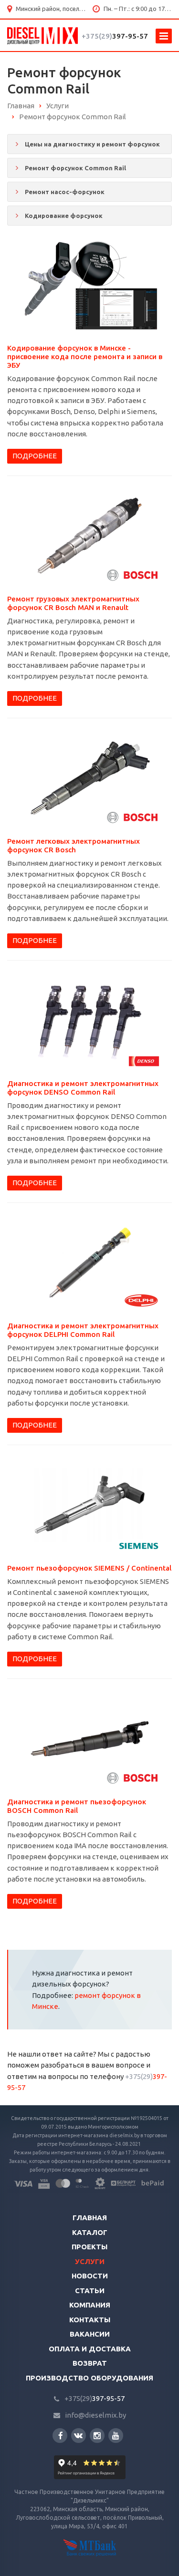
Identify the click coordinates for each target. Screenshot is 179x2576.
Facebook (60, 2436)
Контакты (90, 2320)
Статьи (90, 2291)
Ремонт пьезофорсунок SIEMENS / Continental (89, 1568)
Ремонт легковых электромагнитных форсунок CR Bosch (74, 845)
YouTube (116, 2436)
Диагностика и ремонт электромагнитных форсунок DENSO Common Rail (83, 1088)
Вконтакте (79, 2436)
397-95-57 (115, 36)
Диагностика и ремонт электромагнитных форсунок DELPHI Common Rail (83, 1330)
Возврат (90, 2363)
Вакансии (90, 2334)
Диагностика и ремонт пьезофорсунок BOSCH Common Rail (77, 1806)
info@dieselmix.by (95, 2415)
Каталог (90, 2232)
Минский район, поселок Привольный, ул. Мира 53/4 (51, 9)
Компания (90, 2305)
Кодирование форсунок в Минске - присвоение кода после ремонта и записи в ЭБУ (85, 357)
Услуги (90, 2261)
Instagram (97, 2436)
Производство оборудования (89, 2378)
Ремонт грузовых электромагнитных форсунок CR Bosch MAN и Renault (73, 603)
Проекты (89, 2247)
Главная (90, 2218)
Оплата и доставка (90, 2349)
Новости (90, 2276)
